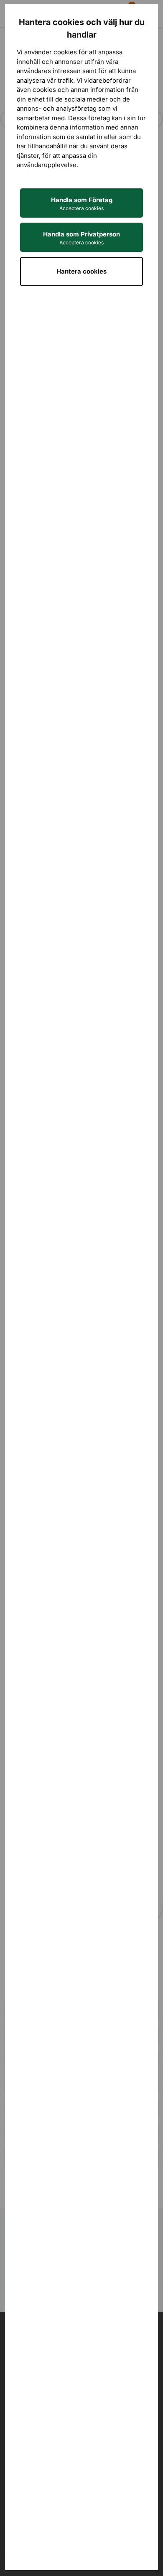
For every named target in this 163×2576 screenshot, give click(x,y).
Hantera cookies (81, 271)
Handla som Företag (82, 204)
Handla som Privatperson (81, 238)
